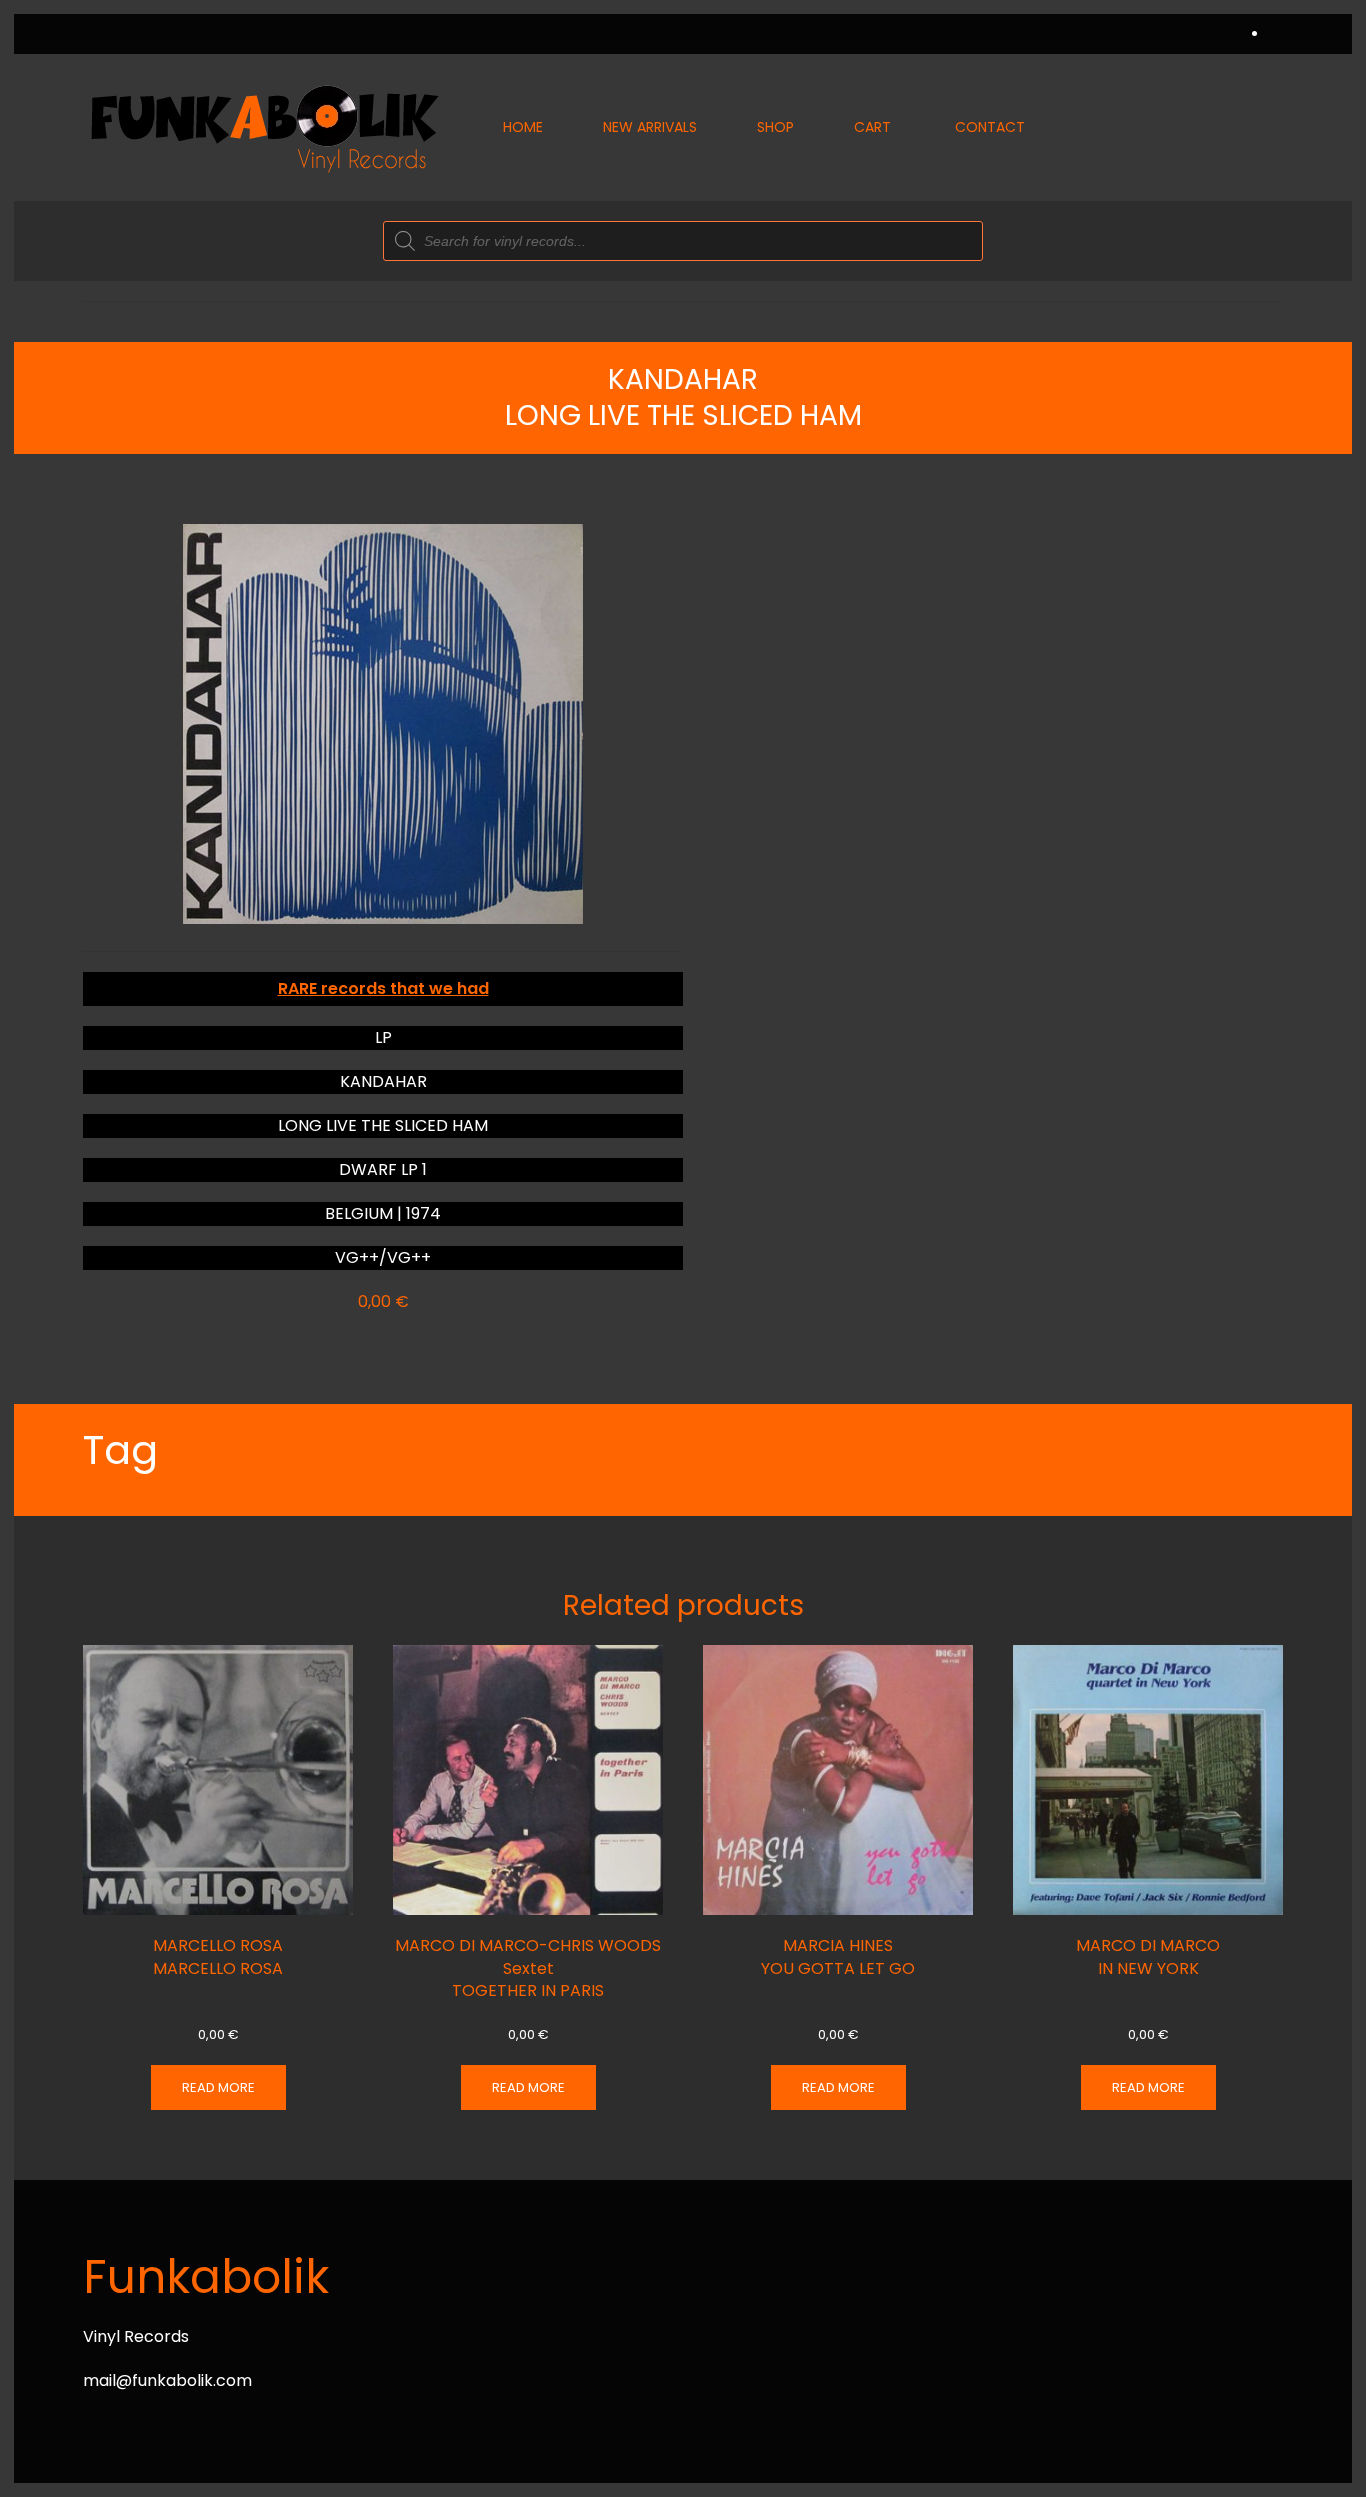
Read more (218, 2087)
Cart (872, 127)
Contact (990, 127)
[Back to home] (263, 127)
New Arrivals (650, 127)
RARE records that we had (383, 988)
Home (523, 127)
